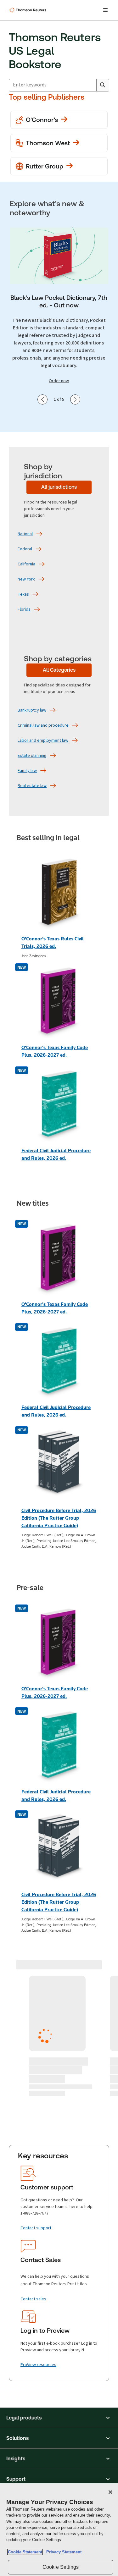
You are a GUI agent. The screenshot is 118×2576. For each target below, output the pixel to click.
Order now (59, 381)
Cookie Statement (25, 2552)
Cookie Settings (61, 2567)
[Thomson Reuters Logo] (29, 10)
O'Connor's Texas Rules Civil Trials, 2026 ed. (53, 942)
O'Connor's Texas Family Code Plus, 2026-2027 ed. (55, 1051)
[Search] (103, 85)
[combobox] (53, 85)
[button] (59, 2418)
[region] (59, 2530)
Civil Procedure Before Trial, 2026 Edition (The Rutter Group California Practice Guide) (59, 1518)
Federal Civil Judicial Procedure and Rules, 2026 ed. (56, 1154)
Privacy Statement (63, 2552)
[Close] (110, 2492)
